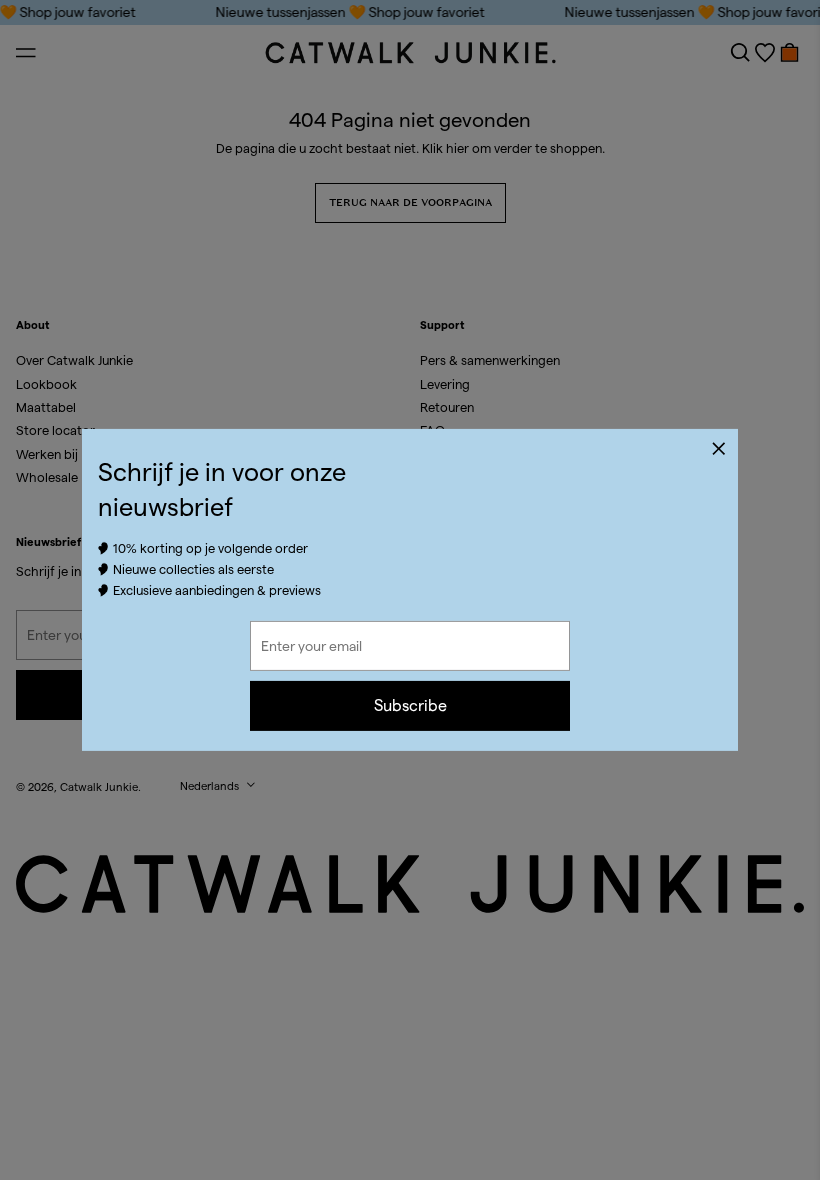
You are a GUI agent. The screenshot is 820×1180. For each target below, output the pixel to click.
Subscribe (410, 705)
